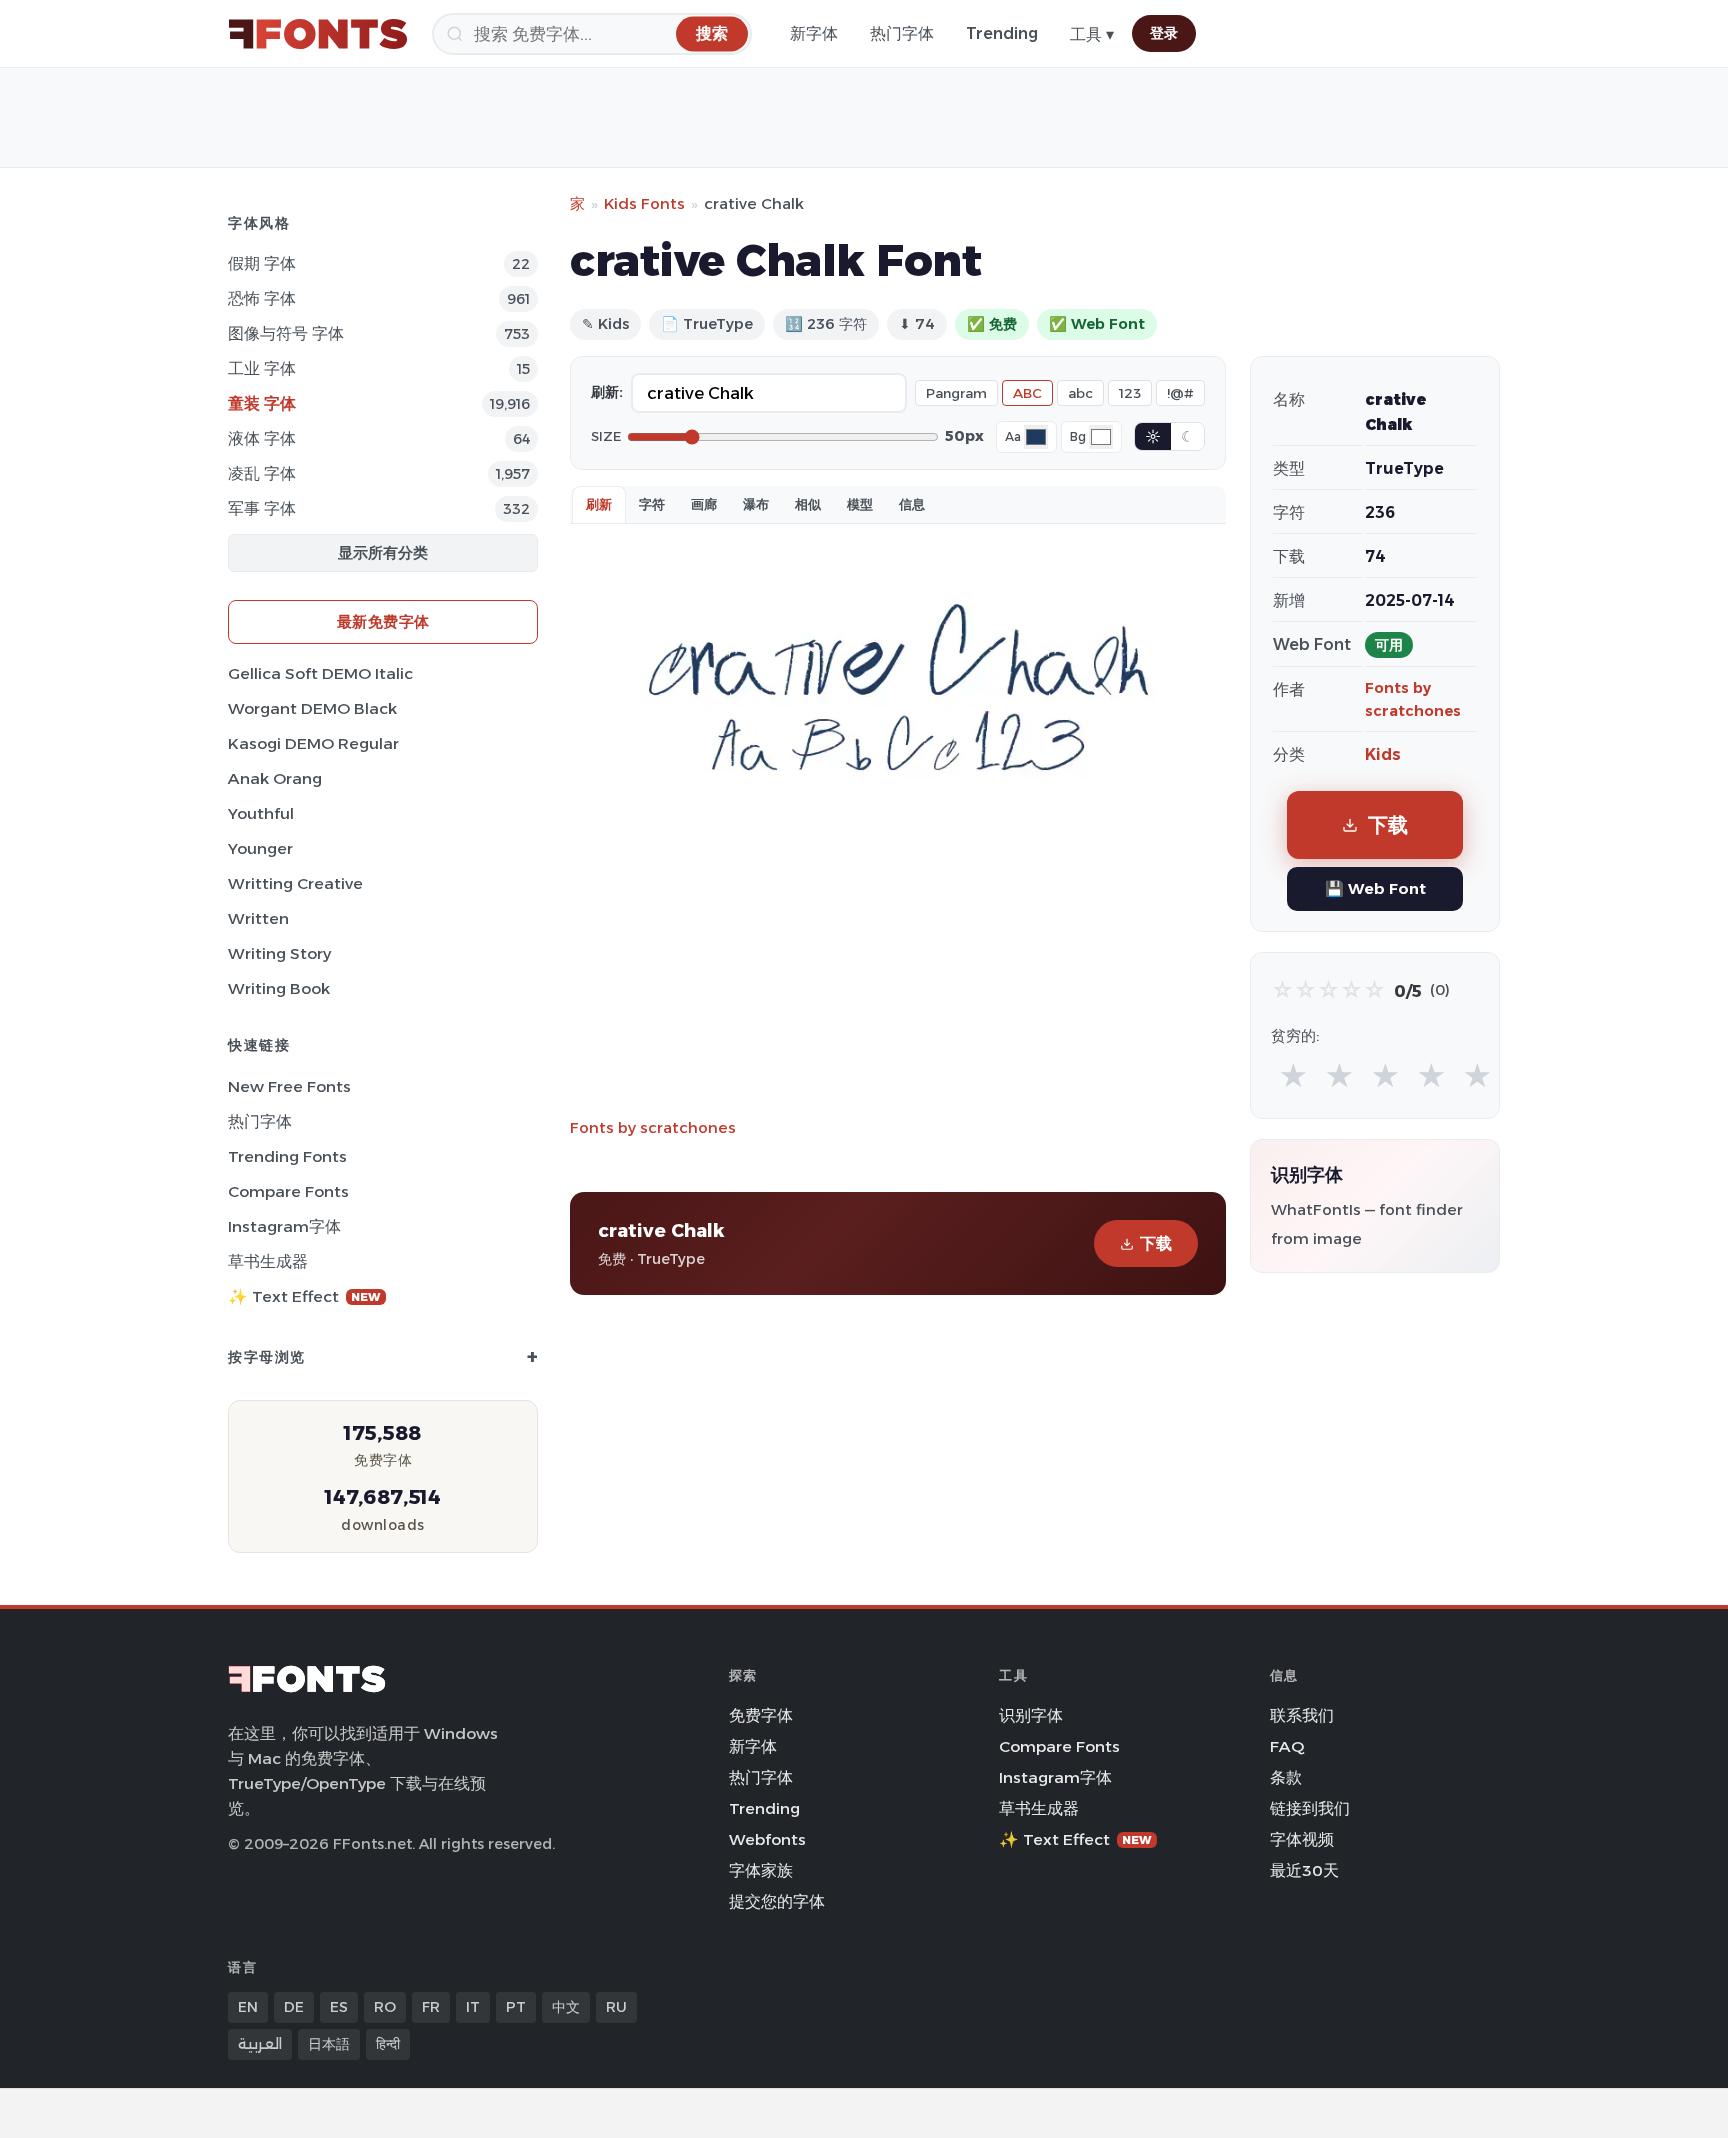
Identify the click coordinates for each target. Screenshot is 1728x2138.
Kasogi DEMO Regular (313, 743)
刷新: (607, 392)
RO (385, 2007)
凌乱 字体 (262, 473)
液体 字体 (262, 438)
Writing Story (279, 953)
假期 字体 (262, 263)
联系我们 (1302, 1715)
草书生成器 (268, 1261)
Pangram (956, 393)
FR (431, 2007)
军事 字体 (262, 508)
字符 (652, 504)
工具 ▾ (1092, 34)
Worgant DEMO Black (312, 708)
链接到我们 (1310, 1808)
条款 (1286, 1777)
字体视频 (1302, 1839)
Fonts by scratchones (653, 1127)
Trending (1002, 33)
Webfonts (767, 1839)
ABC (1027, 393)
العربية (260, 2044)
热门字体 (902, 33)
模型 (860, 504)
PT (516, 2007)
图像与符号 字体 (286, 333)
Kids (1383, 754)
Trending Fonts (287, 1156)
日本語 (329, 2044)
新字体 (814, 33)
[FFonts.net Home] (318, 34)
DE (294, 2007)
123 (1130, 393)
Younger (260, 848)
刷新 (599, 504)
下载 (1156, 1243)
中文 (566, 2007)
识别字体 (1031, 1715)
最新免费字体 (383, 621)
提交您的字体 (777, 1901)
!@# (1180, 393)
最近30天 (1304, 1870)
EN (248, 2007)
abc (1080, 393)
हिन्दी (388, 2044)
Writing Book (279, 988)
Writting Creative (295, 883)
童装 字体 (262, 403)
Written (258, 918)
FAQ (1287, 1746)
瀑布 (756, 504)
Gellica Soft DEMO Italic (320, 673)
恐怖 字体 (262, 298)
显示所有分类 (383, 552)
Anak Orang (275, 778)
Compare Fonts (288, 1191)
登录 (1164, 33)
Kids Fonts (644, 203)
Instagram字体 (284, 1226)
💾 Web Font (1375, 888)
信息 (912, 504)
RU (616, 2007)
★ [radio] (1293, 1076)
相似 (808, 504)
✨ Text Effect (304, 1296)
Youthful (261, 813)
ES (339, 2007)
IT (473, 2007)
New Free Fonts (289, 1086)
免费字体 (761, 1715)
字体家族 (761, 1870)
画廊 (704, 504)
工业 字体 (262, 368)
